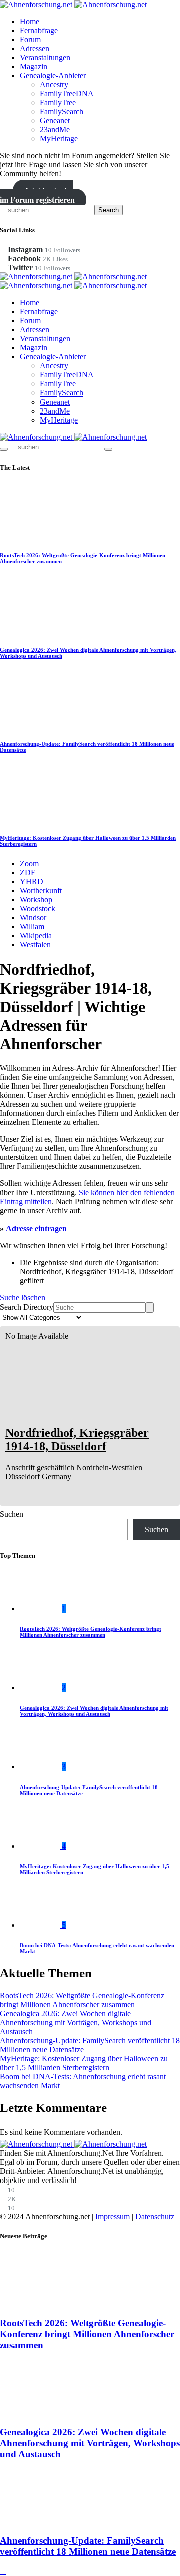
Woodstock (38, 909)
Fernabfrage (39, 30)
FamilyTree (58, 103)
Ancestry (54, 84)
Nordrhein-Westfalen (109, 1467)
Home (30, 21)
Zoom (29, 863)
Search (109, 210)
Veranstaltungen (45, 57)
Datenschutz (155, 2216)
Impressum (113, 2216)
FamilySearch (62, 112)
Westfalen (35, 945)
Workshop (36, 900)
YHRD (32, 881)
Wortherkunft (41, 890)
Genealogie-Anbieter (53, 75)
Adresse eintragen (36, 1228)
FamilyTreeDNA (67, 93)
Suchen (12, 1514)
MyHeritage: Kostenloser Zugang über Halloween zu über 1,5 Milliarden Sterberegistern (84, 2063)
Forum (30, 39)
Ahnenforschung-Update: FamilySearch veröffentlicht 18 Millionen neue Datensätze (88, 2546)
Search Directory (27, 1307)
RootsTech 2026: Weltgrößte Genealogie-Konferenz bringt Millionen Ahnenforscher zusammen (91, 1632)
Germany (57, 1476)
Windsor (33, 918)
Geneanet (55, 121)
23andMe (55, 130)
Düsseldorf (23, 1476)
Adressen (35, 48)
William (32, 927)
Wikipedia (36, 936)
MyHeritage (59, 139)
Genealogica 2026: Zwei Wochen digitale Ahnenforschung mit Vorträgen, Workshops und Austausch (94, 1711)
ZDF (28, 872)
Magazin (34, 66)
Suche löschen (23, 1298)
